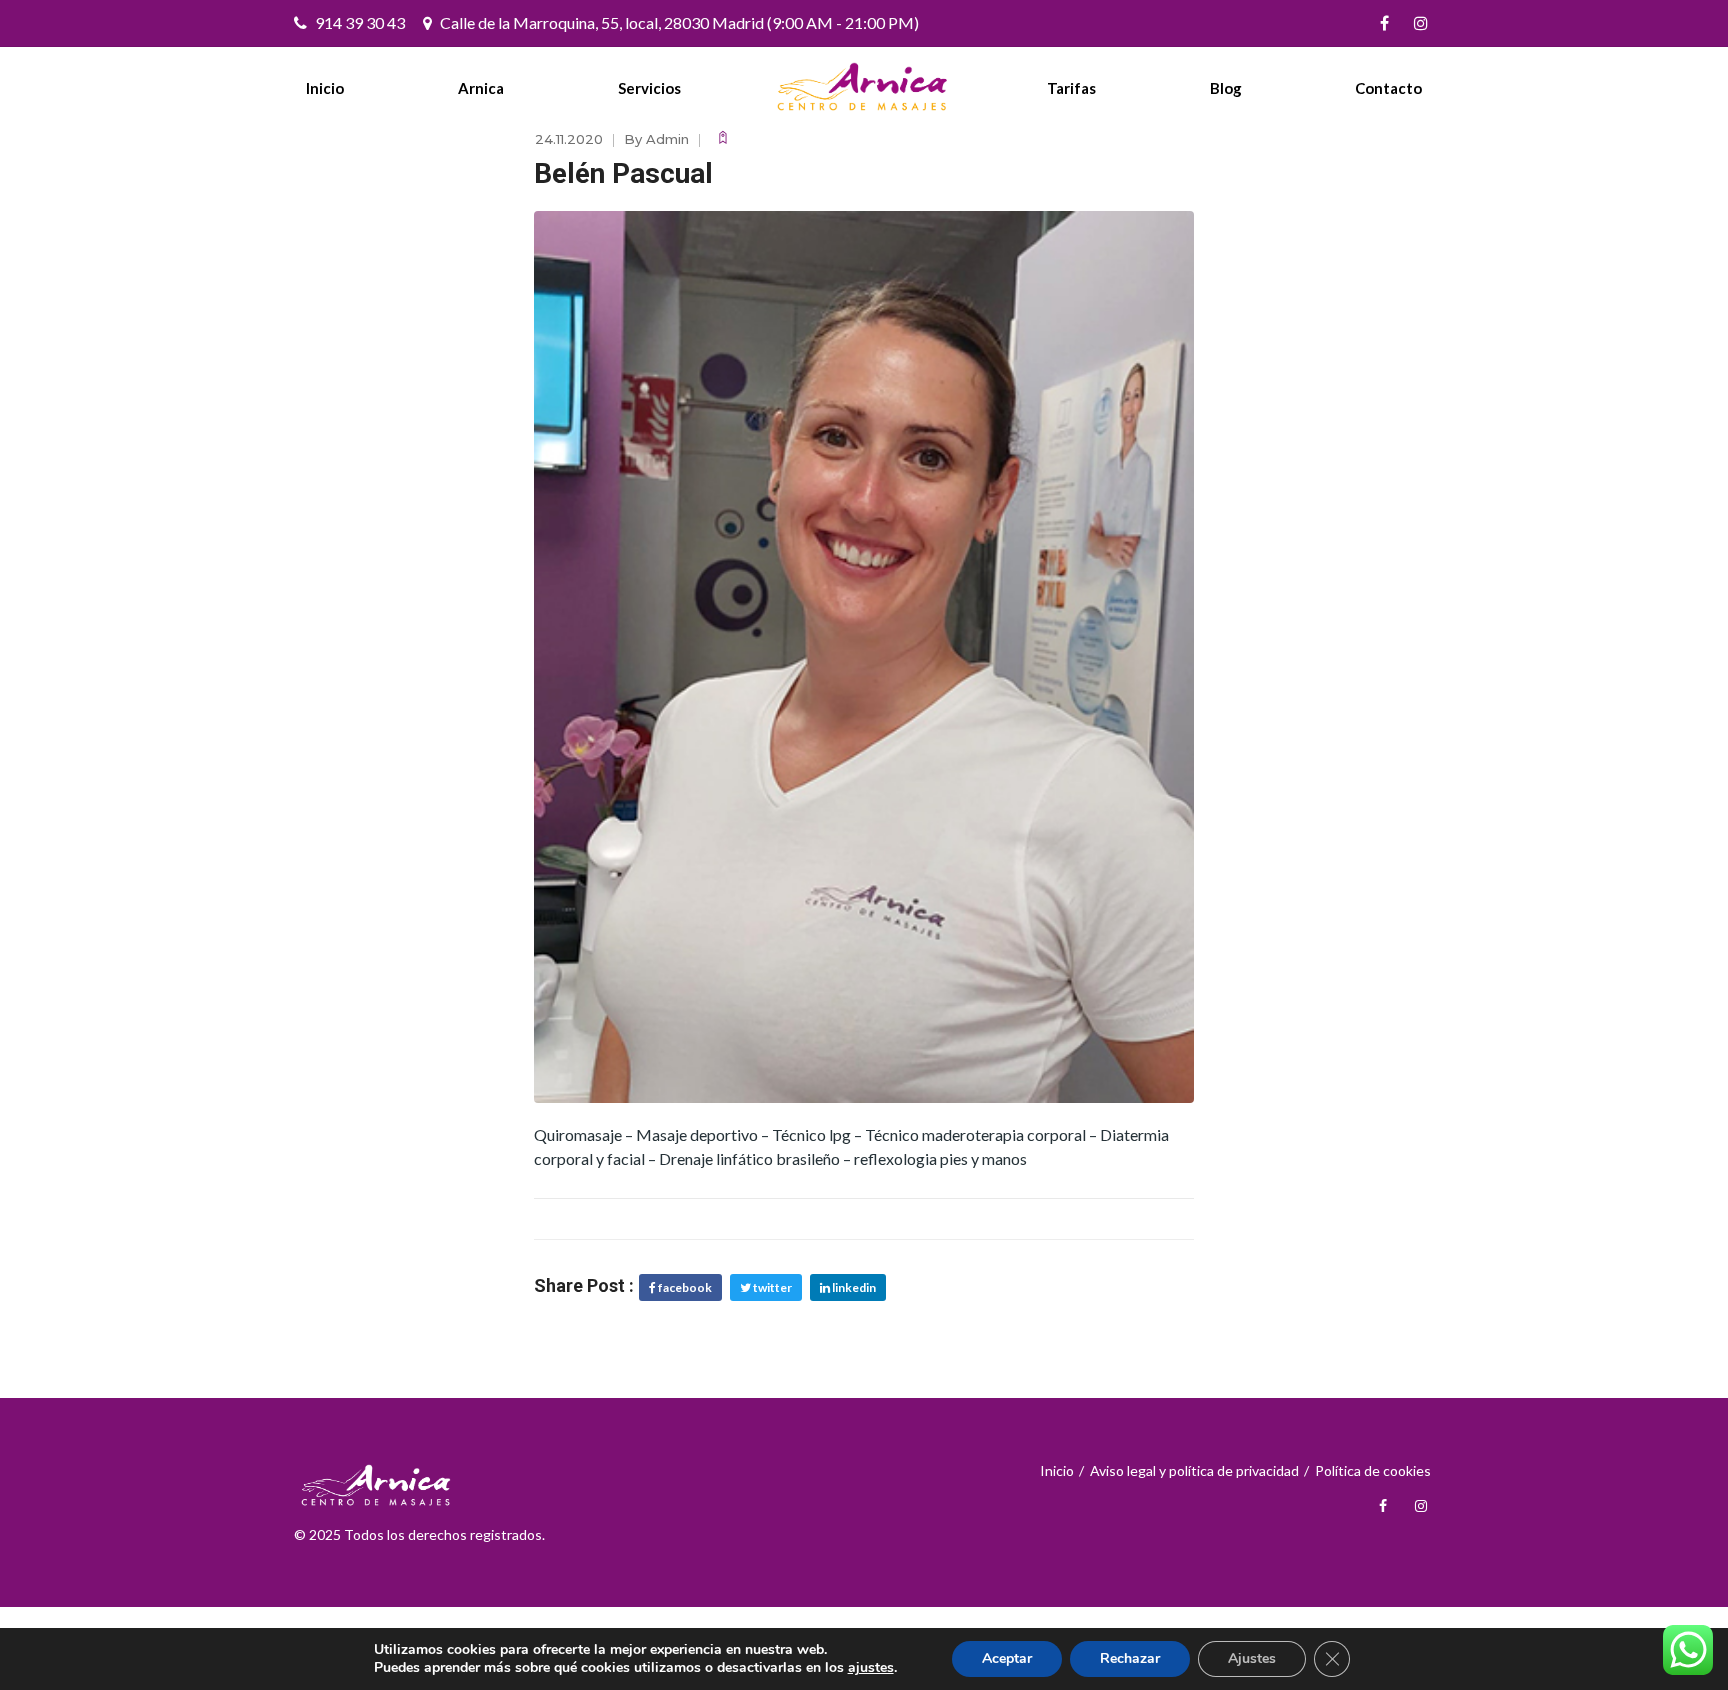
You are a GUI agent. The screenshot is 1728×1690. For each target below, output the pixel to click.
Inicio (325, 88)
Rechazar (1130, 1658)
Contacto (1388, 88)
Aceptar (1007, 1658)
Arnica (481, 88)
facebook (684, 1287)
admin (667, 139)
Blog (1226, 88)
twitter (771, 1287)
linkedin (853, 1287)
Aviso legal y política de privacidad (1194, 1470)
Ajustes (1252, 1658)
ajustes (871, 1668)
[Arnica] (864, 87)
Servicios (649, 88)
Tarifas (1071, 88)
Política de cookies (1373, 1470)
